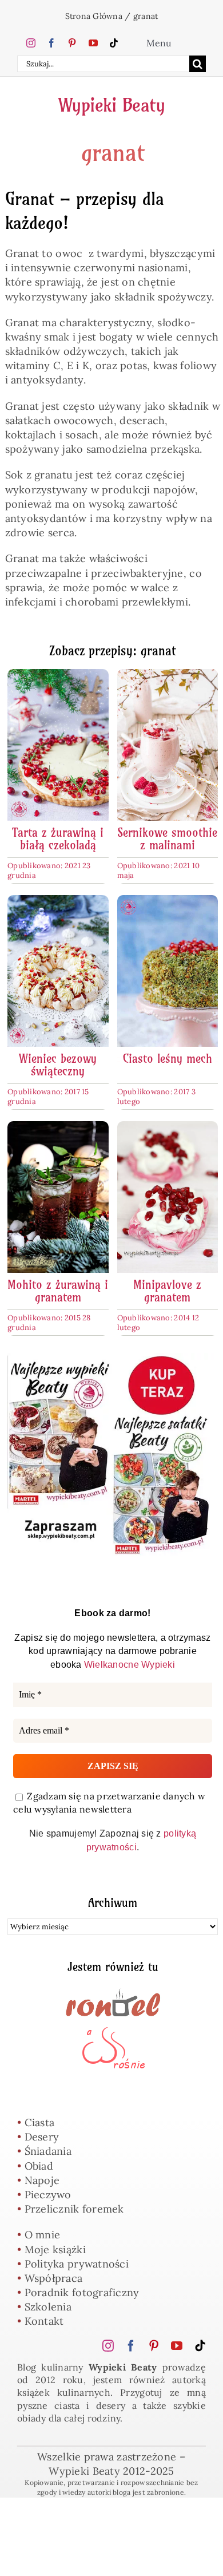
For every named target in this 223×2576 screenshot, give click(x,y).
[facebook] (51, 43)
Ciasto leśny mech (168, 1059)
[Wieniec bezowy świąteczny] (58, 902)
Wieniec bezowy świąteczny (58, 1065)
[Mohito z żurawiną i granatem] (58, 1128)
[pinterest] (72, 43)
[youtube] (93, 43)
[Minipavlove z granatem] (168, 1128)
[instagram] (31, 43)
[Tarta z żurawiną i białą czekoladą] (58, 676)
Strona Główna (94, 16)
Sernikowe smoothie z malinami (167, 839)
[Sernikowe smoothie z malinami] (168, 676)
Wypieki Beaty (112, 105)
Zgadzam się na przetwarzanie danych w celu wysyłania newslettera (109, 1803)
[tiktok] (114, 43)
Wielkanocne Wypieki (130, 1665)
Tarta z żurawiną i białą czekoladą (58, 839)
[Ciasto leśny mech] (168, 902)
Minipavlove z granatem (167, 1291)
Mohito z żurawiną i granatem (58, 1291)
